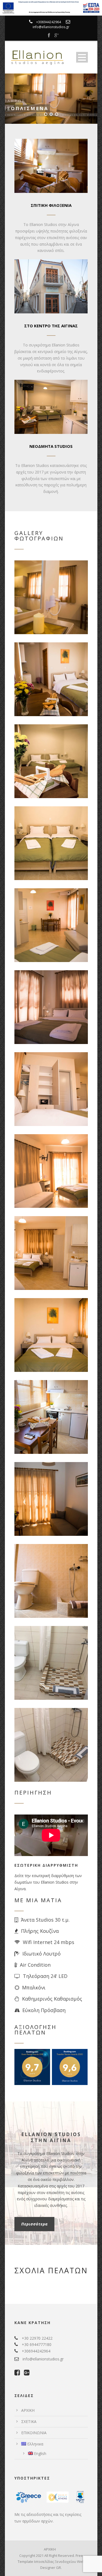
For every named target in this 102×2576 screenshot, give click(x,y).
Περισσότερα (34, 2224)
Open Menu (82, 57)
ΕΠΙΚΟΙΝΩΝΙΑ (34, 2433)
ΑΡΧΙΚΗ (28, 2410)
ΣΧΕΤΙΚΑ (29, 2421)
